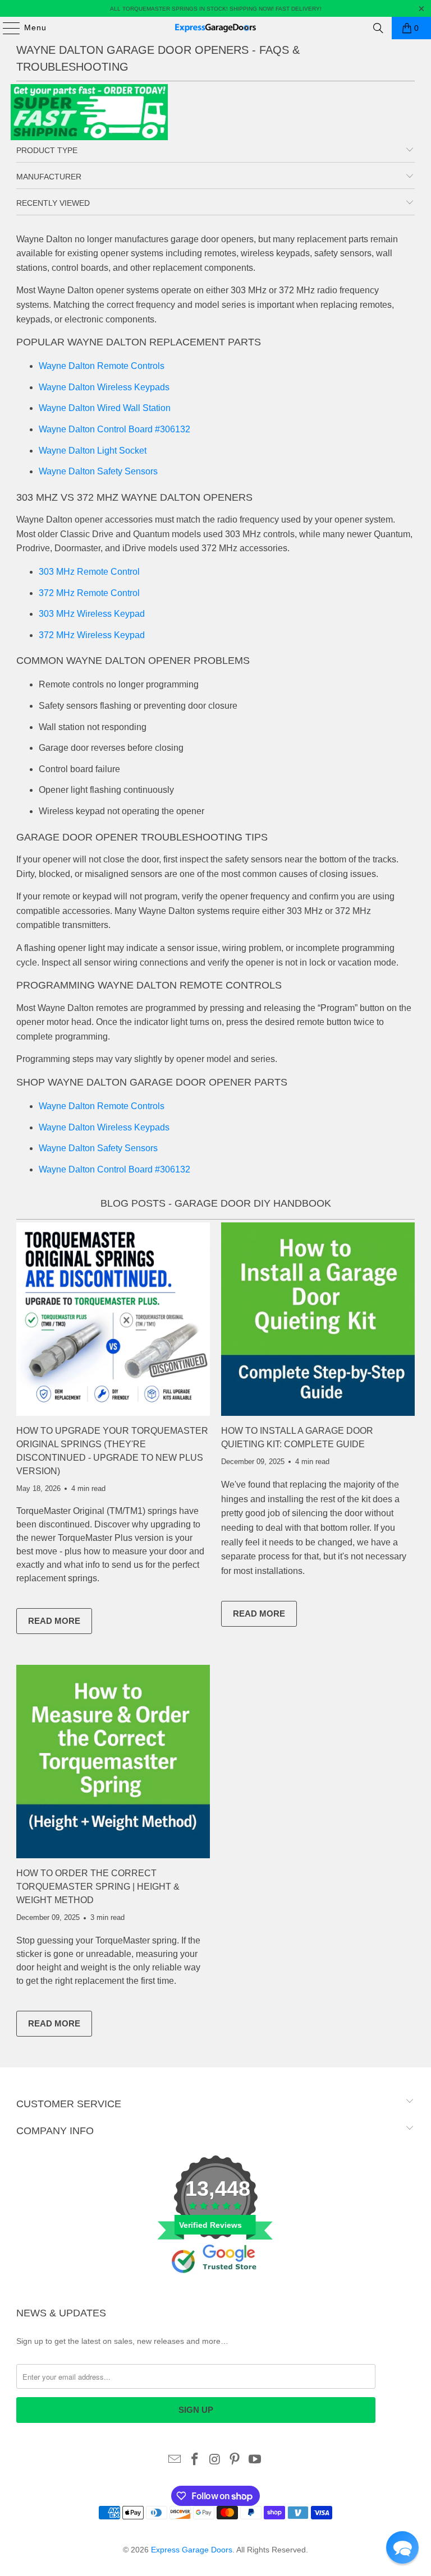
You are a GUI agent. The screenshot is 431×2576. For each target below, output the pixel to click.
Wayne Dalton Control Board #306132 (114, 429)
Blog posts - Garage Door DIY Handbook (216, 1203)
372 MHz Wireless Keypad (92, 635)
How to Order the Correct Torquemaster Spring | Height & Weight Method (98, 1887)
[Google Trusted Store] (215, 2292)
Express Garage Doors (192, 2550)
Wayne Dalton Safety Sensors (98, 471)
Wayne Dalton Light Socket (93, 451)
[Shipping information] (89, 137)
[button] (402, 2547)
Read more (60, 1623)
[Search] (378, 28)
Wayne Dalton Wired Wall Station (105, 408)
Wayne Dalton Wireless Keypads (104, 387)
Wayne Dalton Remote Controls (102, 366)
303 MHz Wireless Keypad (92, 614)
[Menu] (6, 28)
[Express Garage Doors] (215, 28)
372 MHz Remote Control (89, 593)
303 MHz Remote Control (89, 572)
